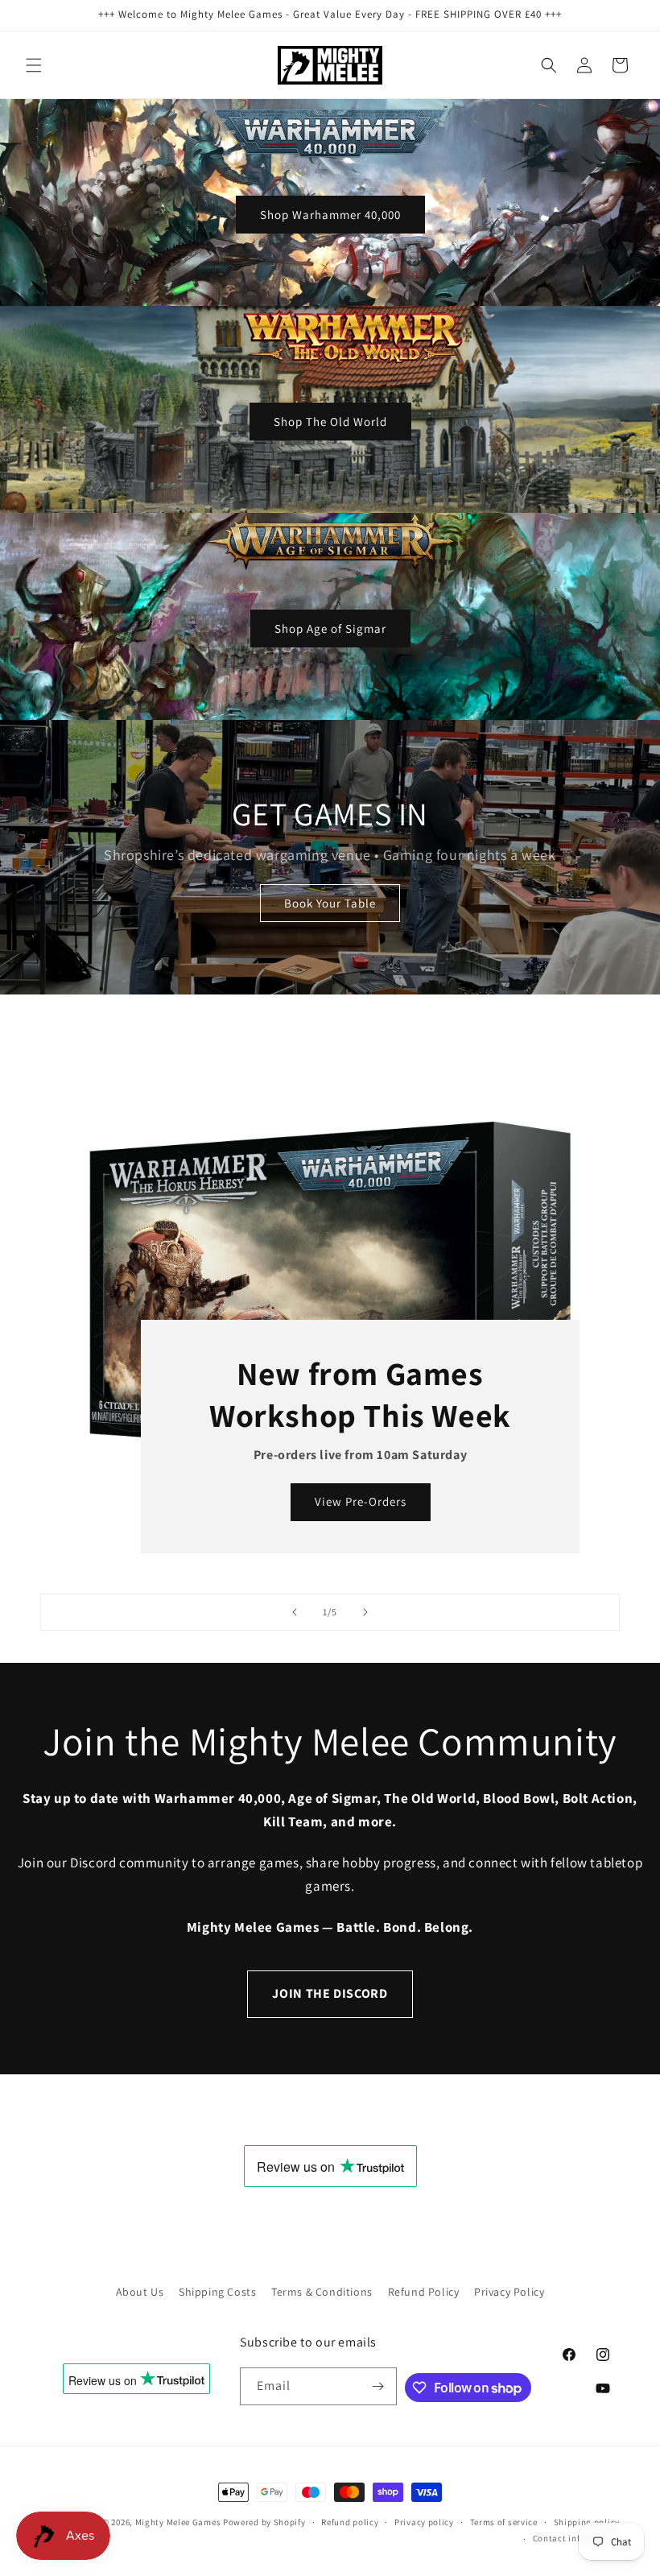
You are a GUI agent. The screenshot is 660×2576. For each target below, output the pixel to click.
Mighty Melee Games (178, 2522)
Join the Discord (330, 1993)
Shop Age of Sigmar (330, 628)
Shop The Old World (330, 422)
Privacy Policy (509, 2292)
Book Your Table (330, 903)
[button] (34, 65)
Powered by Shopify (264, 2522)
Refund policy (350, 2522)
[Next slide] (365, 1612)
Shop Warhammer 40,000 (330, 215)
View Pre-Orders (361, 1501)
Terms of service (504, 2522)
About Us (140, 2292)
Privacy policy (424, 2522)
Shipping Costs (217, 2292)
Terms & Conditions (322, 2292)
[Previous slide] (295, 1612)
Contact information (576, 2538)
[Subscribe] (378, 2386)
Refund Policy (424, 2292)
